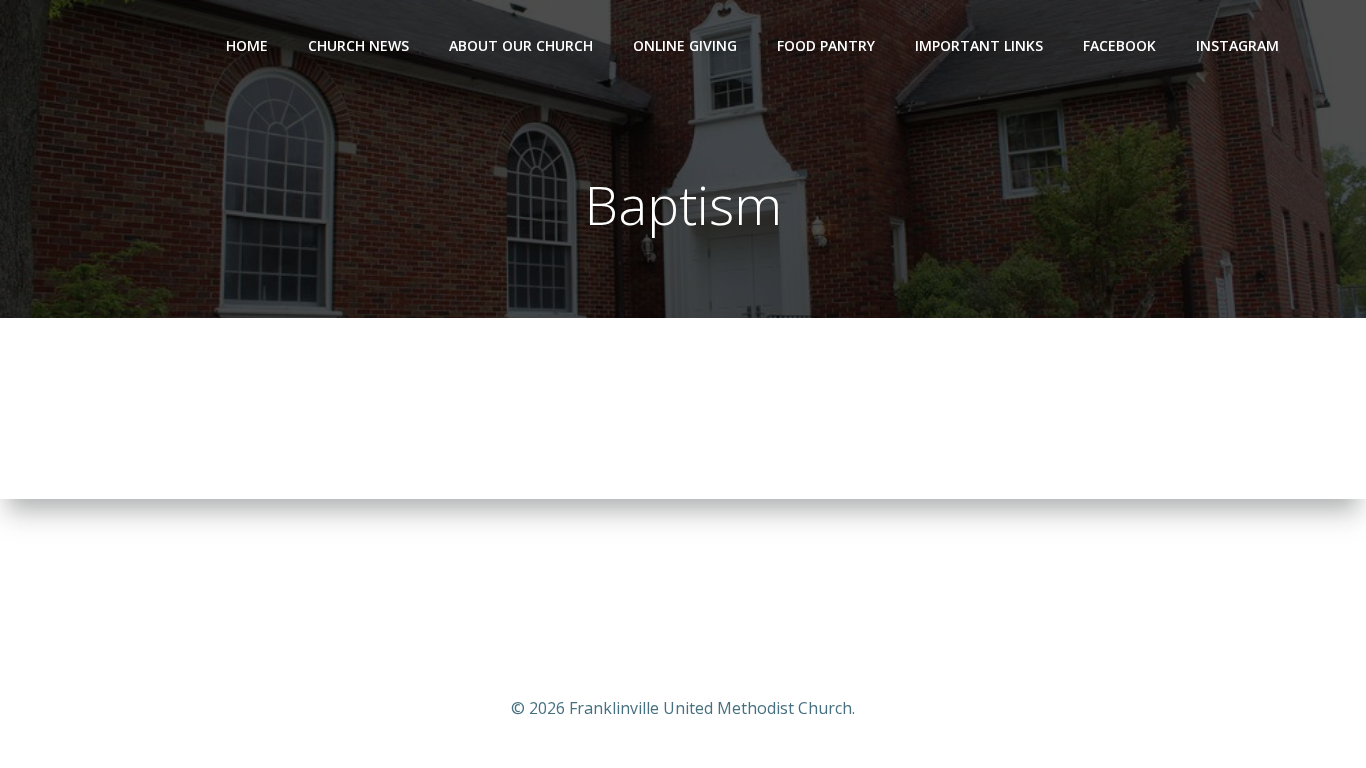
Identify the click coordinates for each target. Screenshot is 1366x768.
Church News (358, 45)
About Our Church (521, 45)
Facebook (1119, 45)
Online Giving (685, 45)
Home (247, 45)
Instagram (1237, 45)
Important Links (979, 45)
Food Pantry (826, 45)
